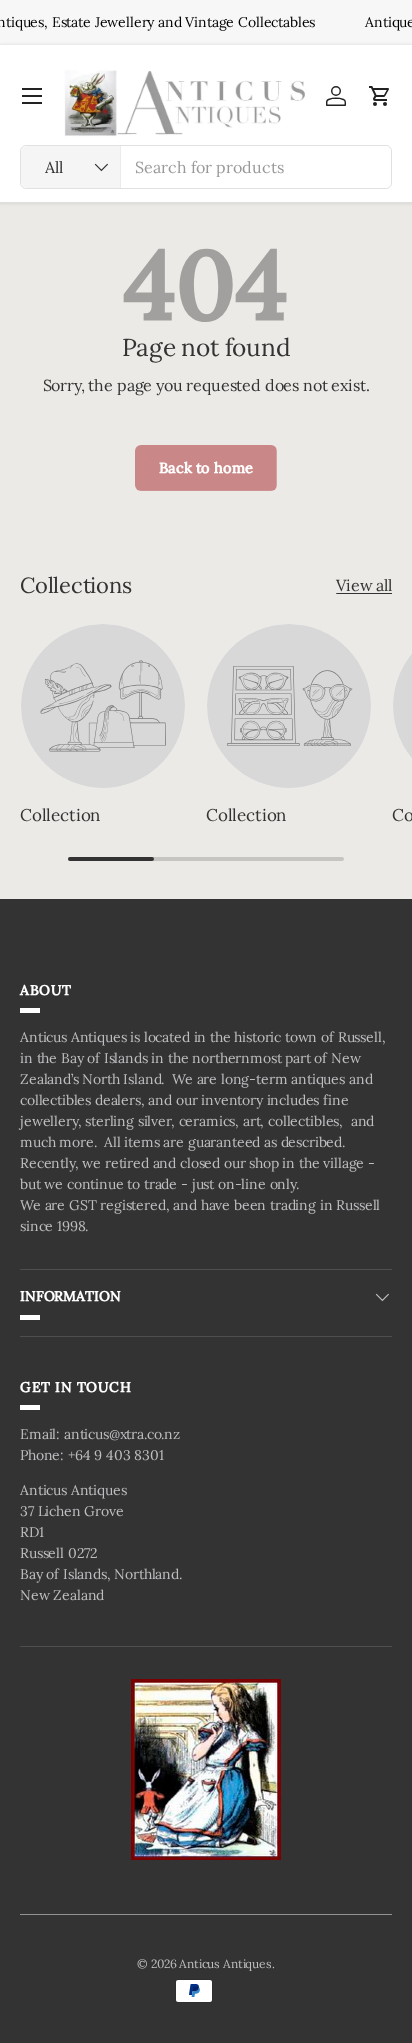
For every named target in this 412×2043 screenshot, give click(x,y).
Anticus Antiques (225, 1963)
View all (364, 585)
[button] (380, 96)
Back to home (205, 467)
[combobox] (206, 167)
